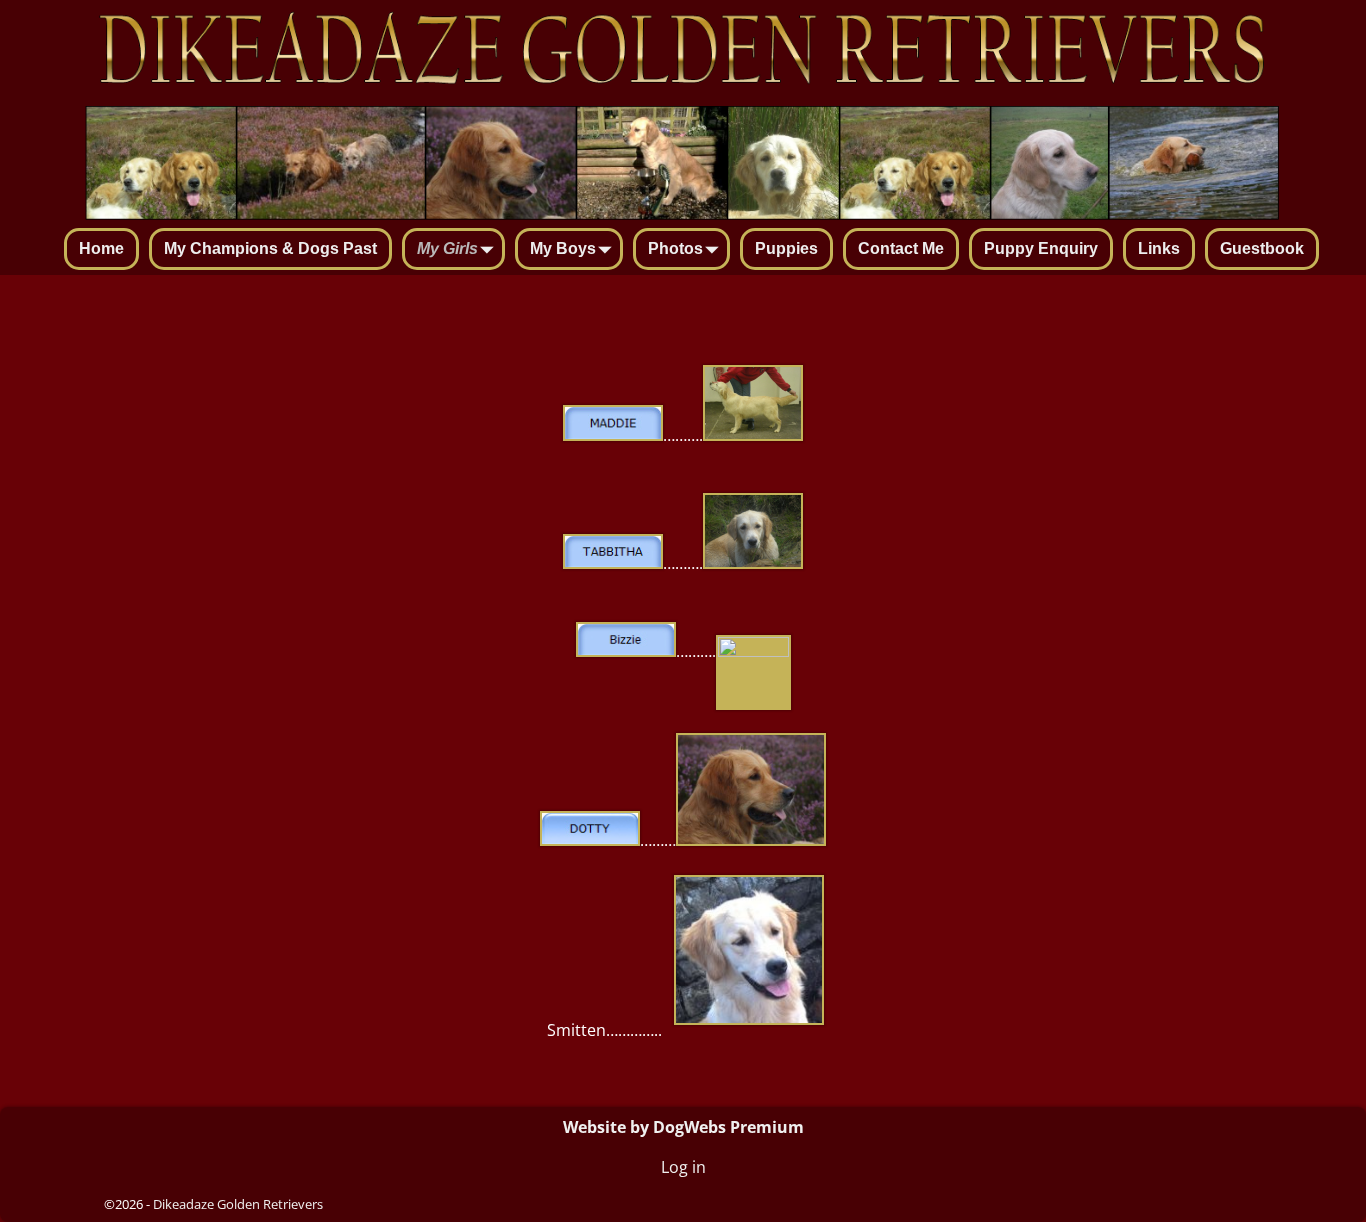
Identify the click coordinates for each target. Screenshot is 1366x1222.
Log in (683, 1167)
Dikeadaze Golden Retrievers (238, 1204)
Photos (675, 248)
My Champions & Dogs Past (270, 248)
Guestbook (1262, 248)
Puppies (786, 248)
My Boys (563, 248)
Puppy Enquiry (1041, 248)
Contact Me (901, 248)
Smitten (574, 1031)
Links (1159, 248)
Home (101, 248)
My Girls (447, 248)
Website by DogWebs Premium (683, 1127)
